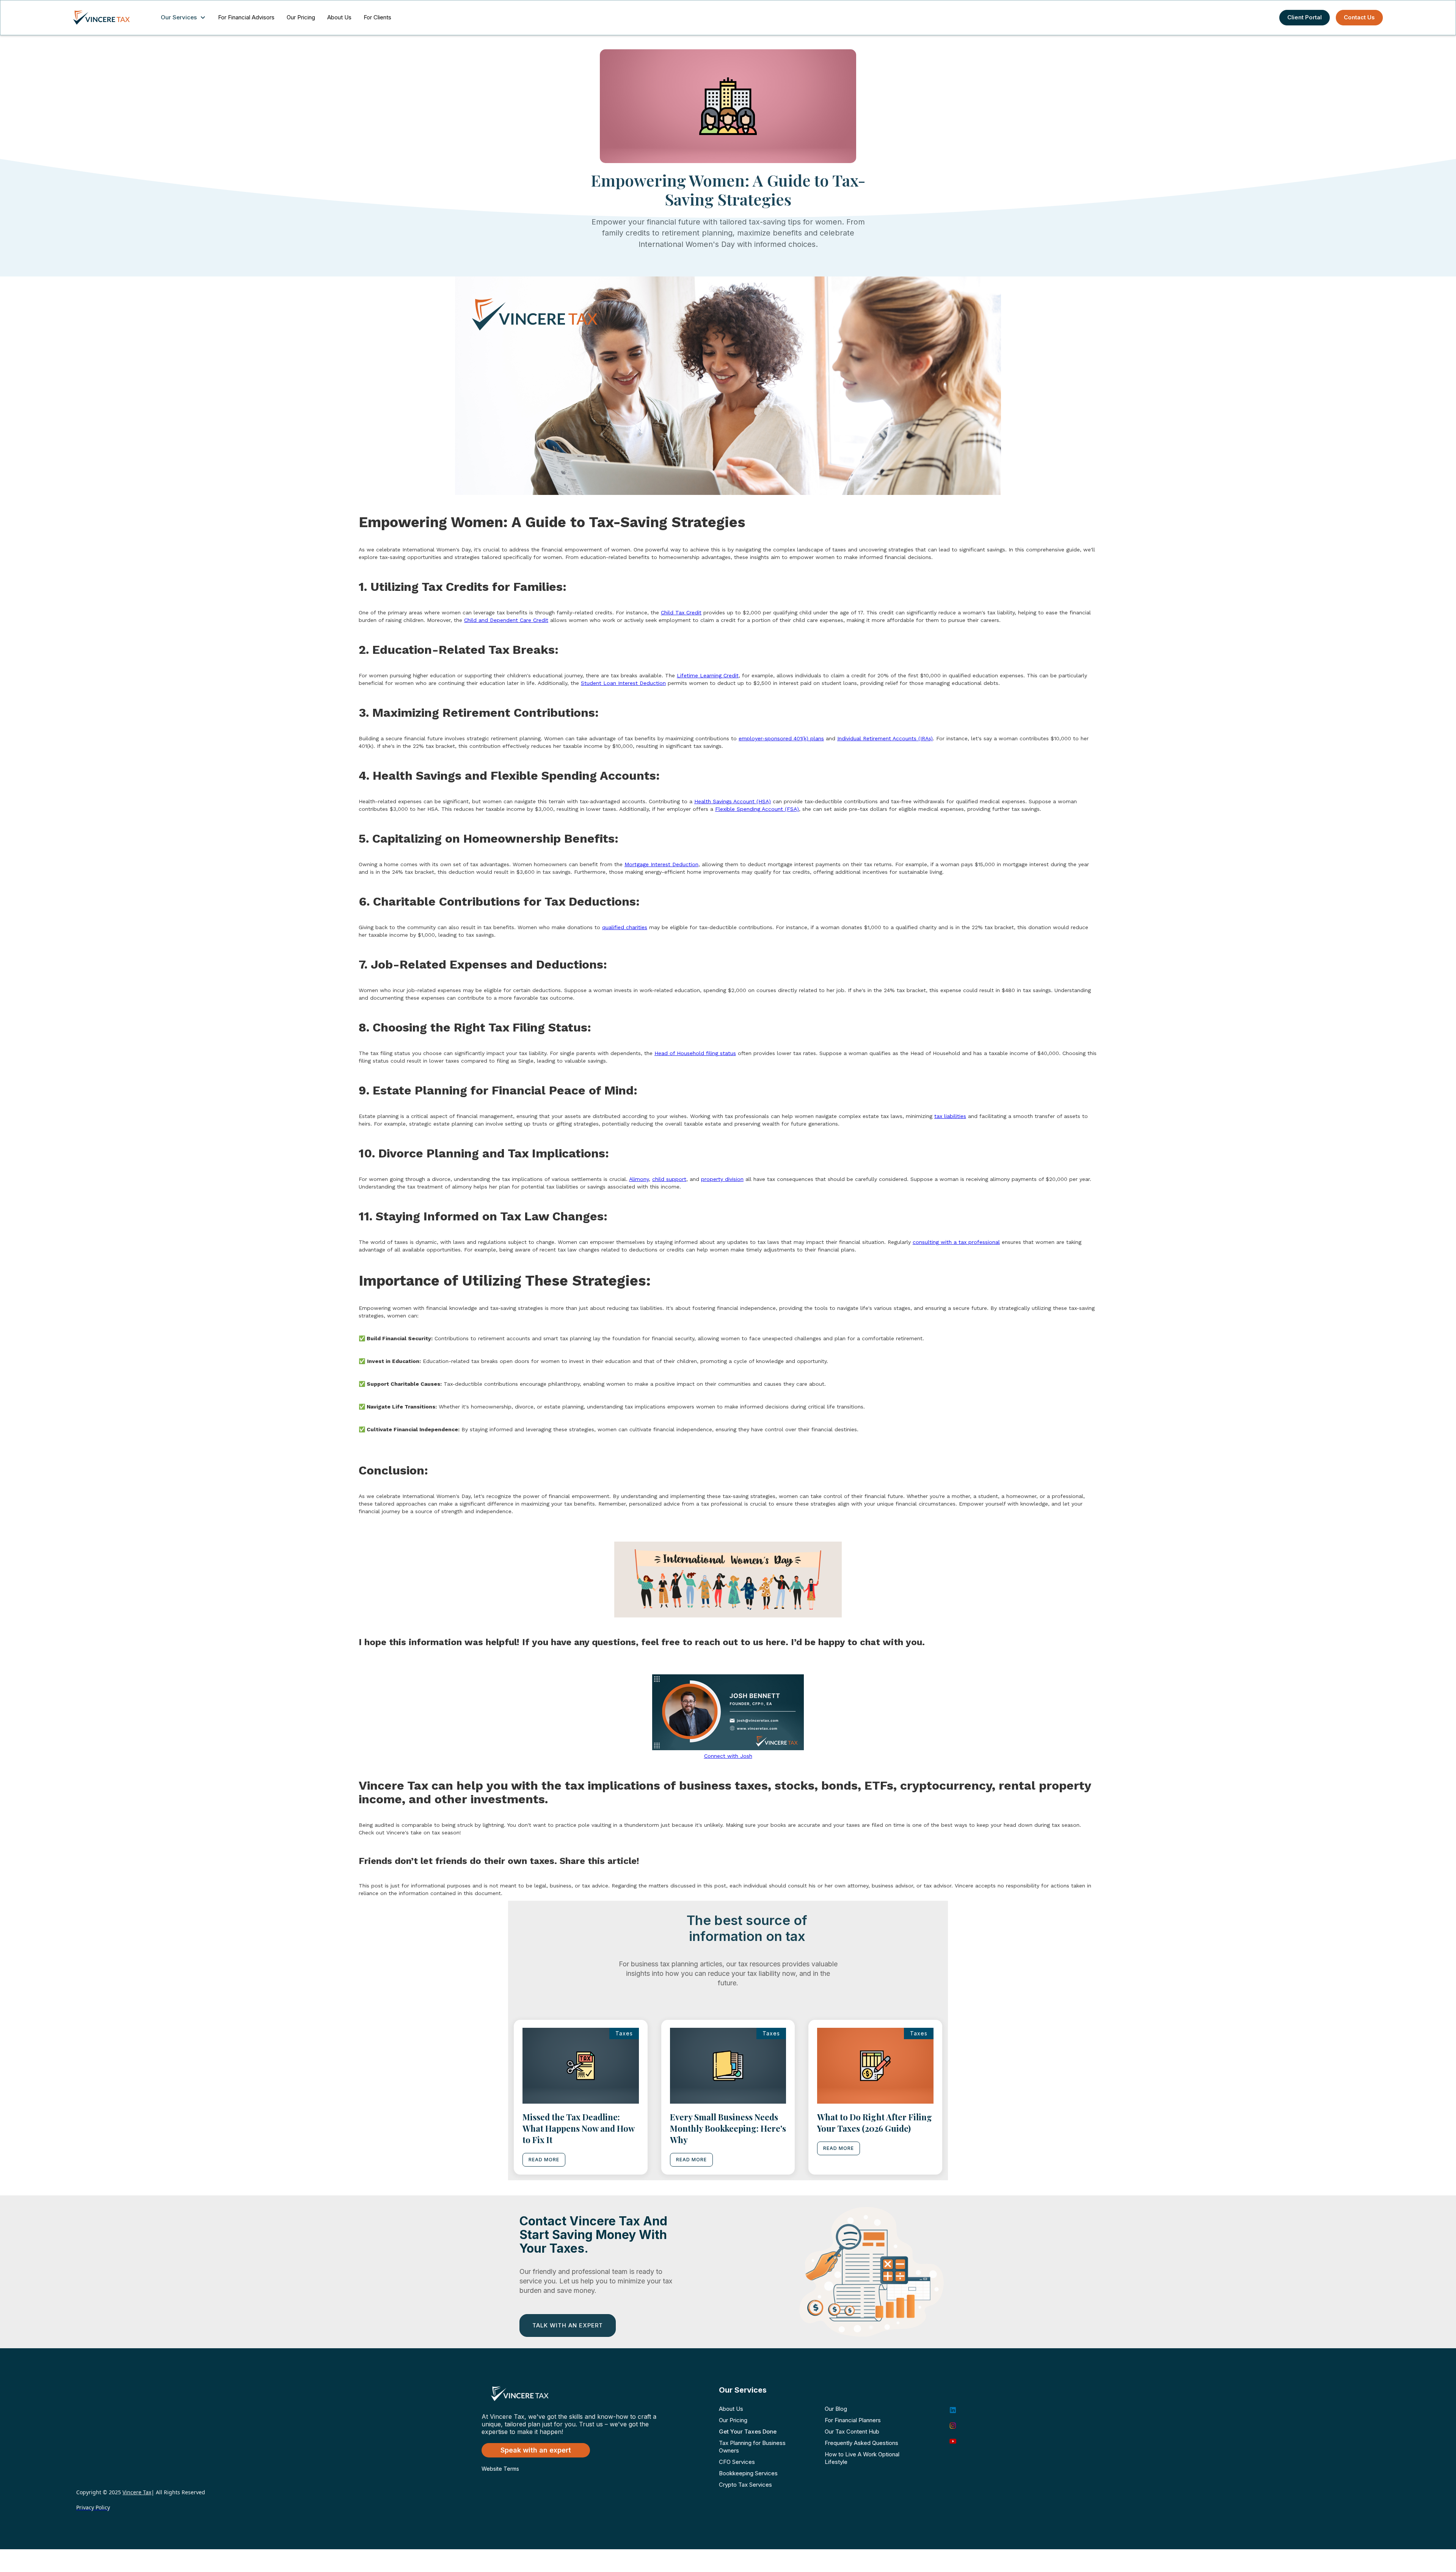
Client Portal (1305, 17)
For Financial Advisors (246, 17)
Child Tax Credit (681, 612)
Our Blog (836, 2409)
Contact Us (1359, 17)
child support (669, 1179)
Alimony (639, 1179)
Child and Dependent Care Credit (506, 620)
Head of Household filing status (695, 1053)
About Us (339, 17)
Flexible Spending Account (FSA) (757, 809)
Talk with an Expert (568, 2325)
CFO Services (737, 2462)
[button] (185, 18)
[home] (109, 17)
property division (722, 1179)
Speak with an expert (536, 2450)
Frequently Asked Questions (861, 2443)
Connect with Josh (728, 1756)
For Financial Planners (853, 2420)
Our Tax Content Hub (852, 2431)
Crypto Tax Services (745, 2485)
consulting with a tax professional (956, 1242)
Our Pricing (301, 17)
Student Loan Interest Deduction (623, 683)
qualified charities (625, 927)
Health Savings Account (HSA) (733, 801)
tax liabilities (950, 1116)
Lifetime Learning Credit (708, 675)
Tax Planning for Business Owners (752, 2447)
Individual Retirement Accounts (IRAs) (885, 738)
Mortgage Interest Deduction (661, 864)
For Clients (377, 17)
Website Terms (500, 2469)
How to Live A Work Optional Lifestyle (862, 2458)
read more (544, 2160)
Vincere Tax (137, 2492)
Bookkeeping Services (748, 2473)
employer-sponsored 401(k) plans (781, 738)
